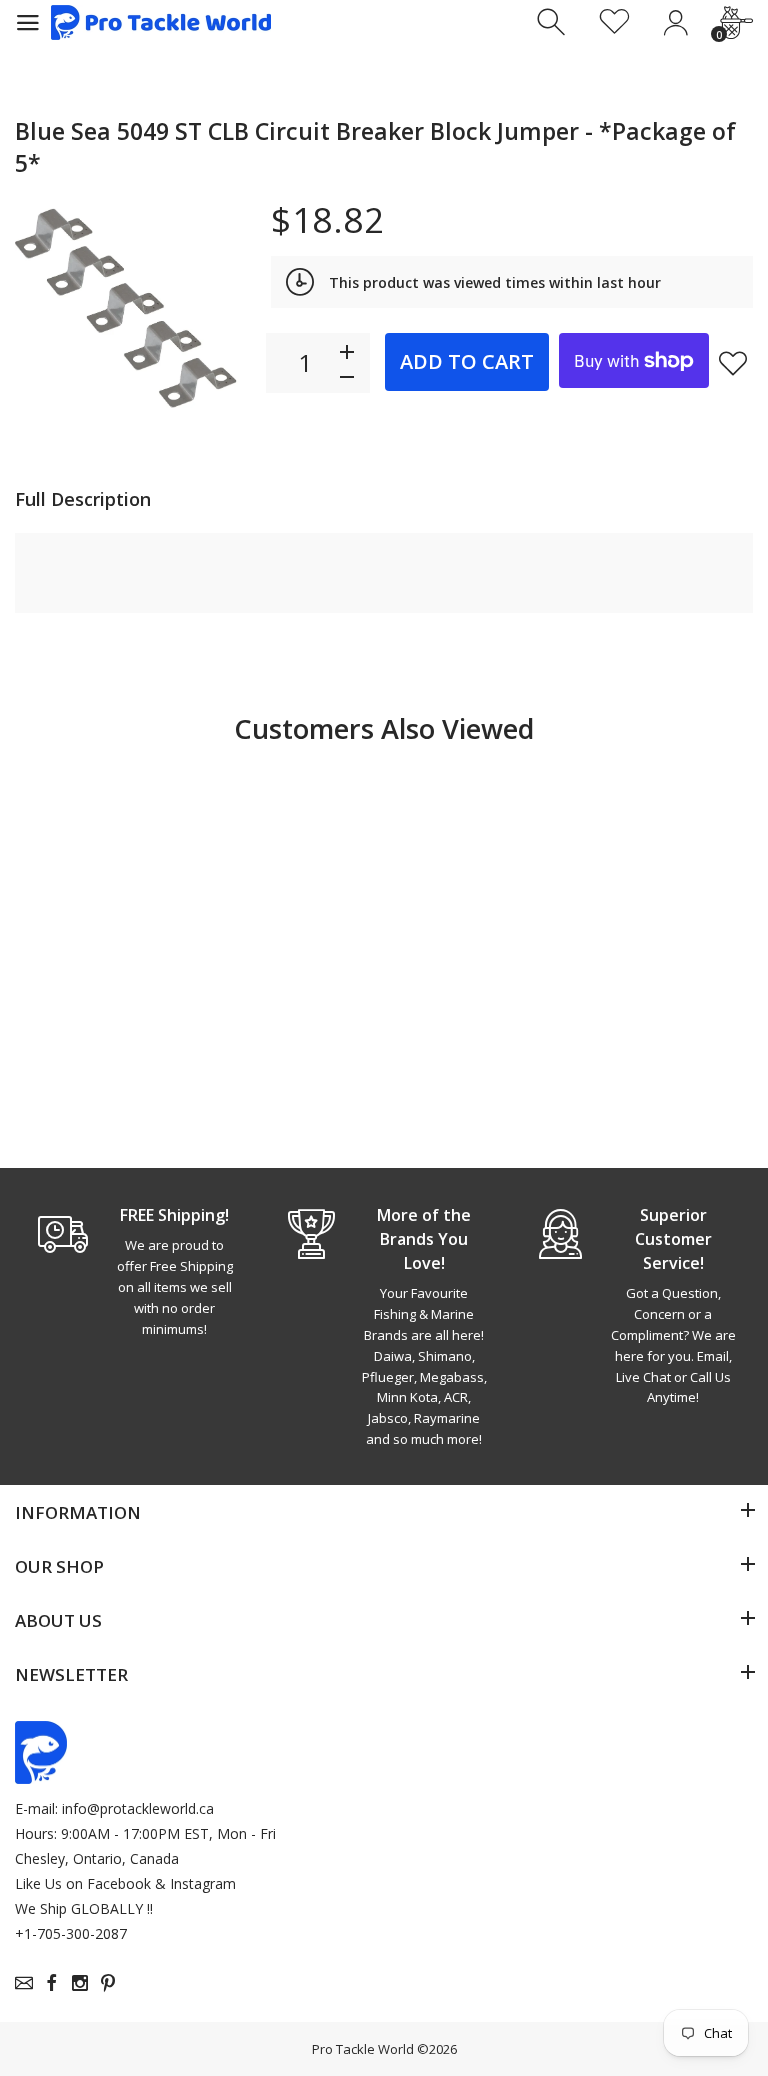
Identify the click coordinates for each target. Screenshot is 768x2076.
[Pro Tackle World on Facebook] (52, 1983)
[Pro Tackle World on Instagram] (80, 1983)
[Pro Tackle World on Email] (24, 1983)
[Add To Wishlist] (733, 363)
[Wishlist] (614, 22)
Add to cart (467, 361)
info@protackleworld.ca (138, 1808)
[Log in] (675, 22)
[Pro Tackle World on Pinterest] (108, 1983)
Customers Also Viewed (384, 728)
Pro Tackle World (363, 2049)
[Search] (553, 22)
